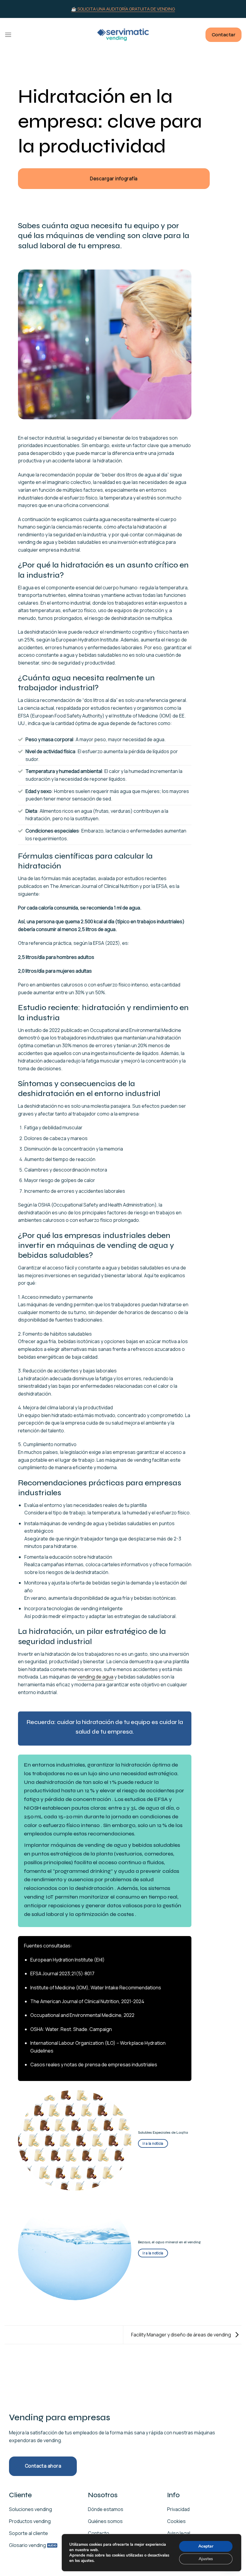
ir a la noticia (153, 2143)
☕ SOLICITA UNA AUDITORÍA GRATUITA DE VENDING (123, 9)
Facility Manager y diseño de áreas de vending (181, 2334)
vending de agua (95, 1677)
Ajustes (206, 2559)
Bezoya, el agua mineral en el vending (169, 2242)
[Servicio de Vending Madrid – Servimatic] (123, 35)
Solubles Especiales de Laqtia (163, 2132)
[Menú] (8, 35)
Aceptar (206, 2546)
